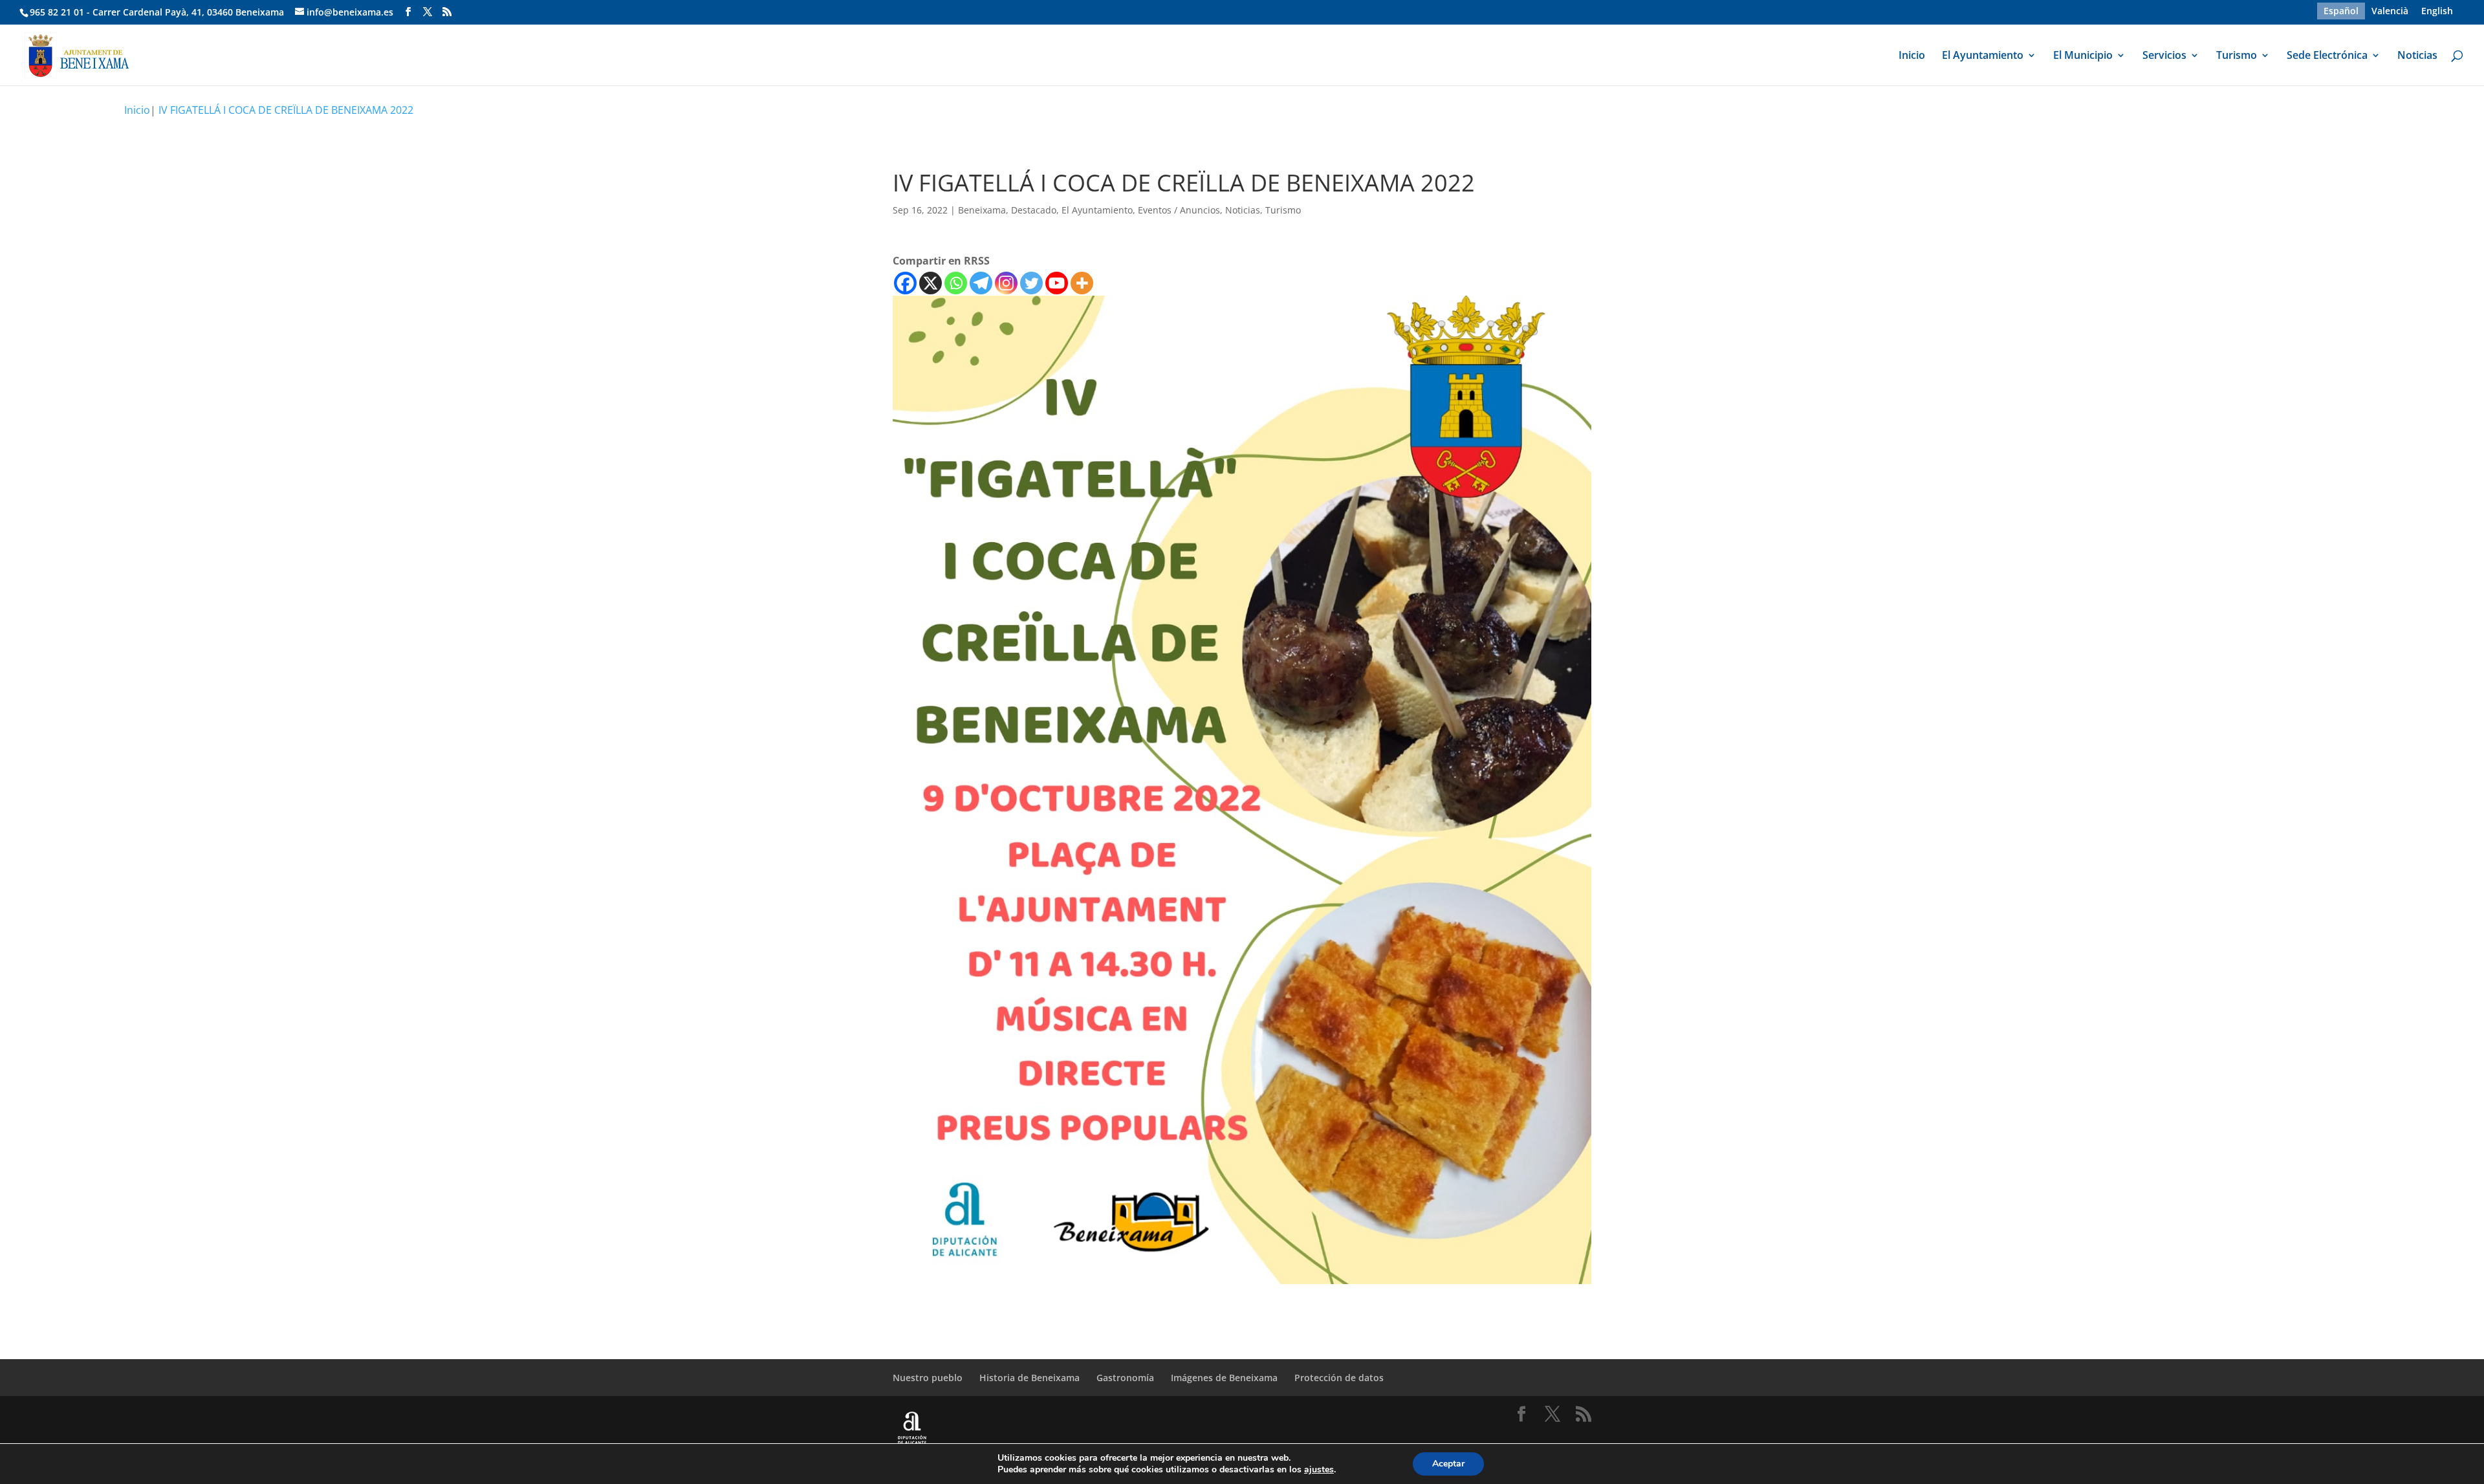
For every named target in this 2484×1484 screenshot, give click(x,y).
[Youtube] (1057, 283)
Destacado (1034, 210)
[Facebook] (905, 283)
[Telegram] (981, 283)
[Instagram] (1006, 283)
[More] (1082, 283)
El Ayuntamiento (1983, 56)
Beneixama (982, 210)
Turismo (2237, 56)
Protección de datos (1339, 1378)
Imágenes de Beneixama (1224, 1378)
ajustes (1319, 1470)
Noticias (2417, 56)
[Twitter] (1031, 283)
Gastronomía (1125, 1378)
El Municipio (2083, 56)
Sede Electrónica (2327, 56)
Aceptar (1448, 1464)
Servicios (2164, 56)
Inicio (1912, 56)
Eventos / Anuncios (1179, 210)
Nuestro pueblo (928, 1378)
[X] (931, 283)
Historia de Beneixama (1030, 1378)
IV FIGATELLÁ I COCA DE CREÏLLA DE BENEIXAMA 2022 (286, 110)
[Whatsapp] (956, 283)
